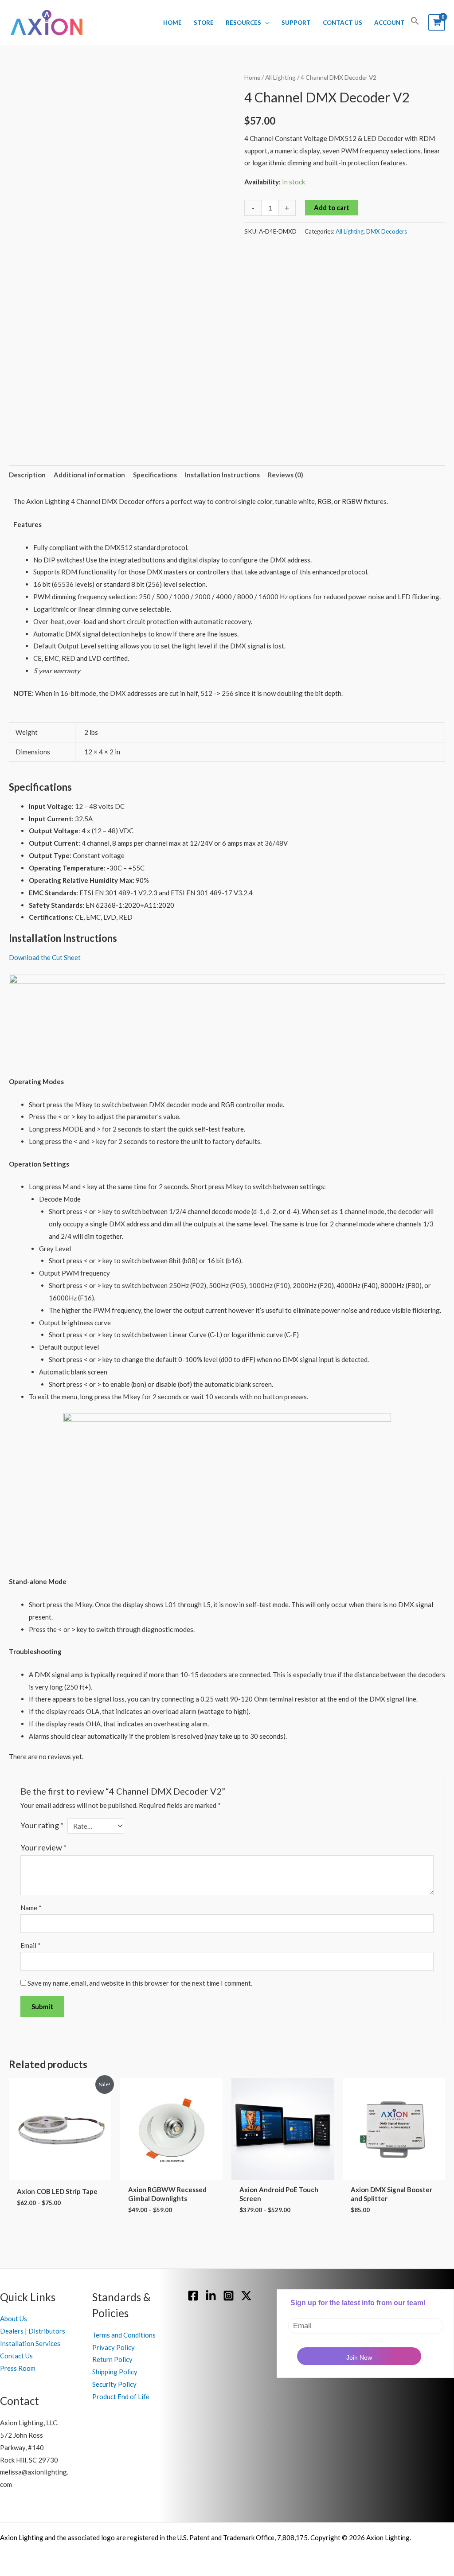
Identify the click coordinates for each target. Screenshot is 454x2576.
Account (389, 23)
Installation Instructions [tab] (222, 475)
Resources (243, 23)
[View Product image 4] (202, 414)
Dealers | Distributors (33, 2331)
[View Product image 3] (146, 414)
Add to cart (332, 207)
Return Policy (112, 2359)
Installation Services (30, 2343)
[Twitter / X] (246, 2296)
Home (172, 23)
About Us (14, 2318)
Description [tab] (27, 475)
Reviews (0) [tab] (286, 475)
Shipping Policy (115, 2372)
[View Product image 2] (90, 414)
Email (31, 1945)
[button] (415, 23)
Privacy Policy (113, 2347)
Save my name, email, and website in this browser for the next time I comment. (140, 1983)
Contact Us (342, 23)
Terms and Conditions (124, 2335)
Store (204, 23)
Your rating (42, 1825)
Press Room (18, 2368)
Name (31, 1908)
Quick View (60, 2173)
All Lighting (280, 77)
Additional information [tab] (89, 475)
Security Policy (114, 2384)
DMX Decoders (387, 231)
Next (225, 414)
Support (296, 23)
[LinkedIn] (211, 2296)
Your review (43, 1847)
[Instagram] (229, 2296)
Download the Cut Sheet (45, 957)
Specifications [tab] (155, 475)
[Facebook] (193, 2296)
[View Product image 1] (34, 414)
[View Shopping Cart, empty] (437, 22)
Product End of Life (121, 2396)
